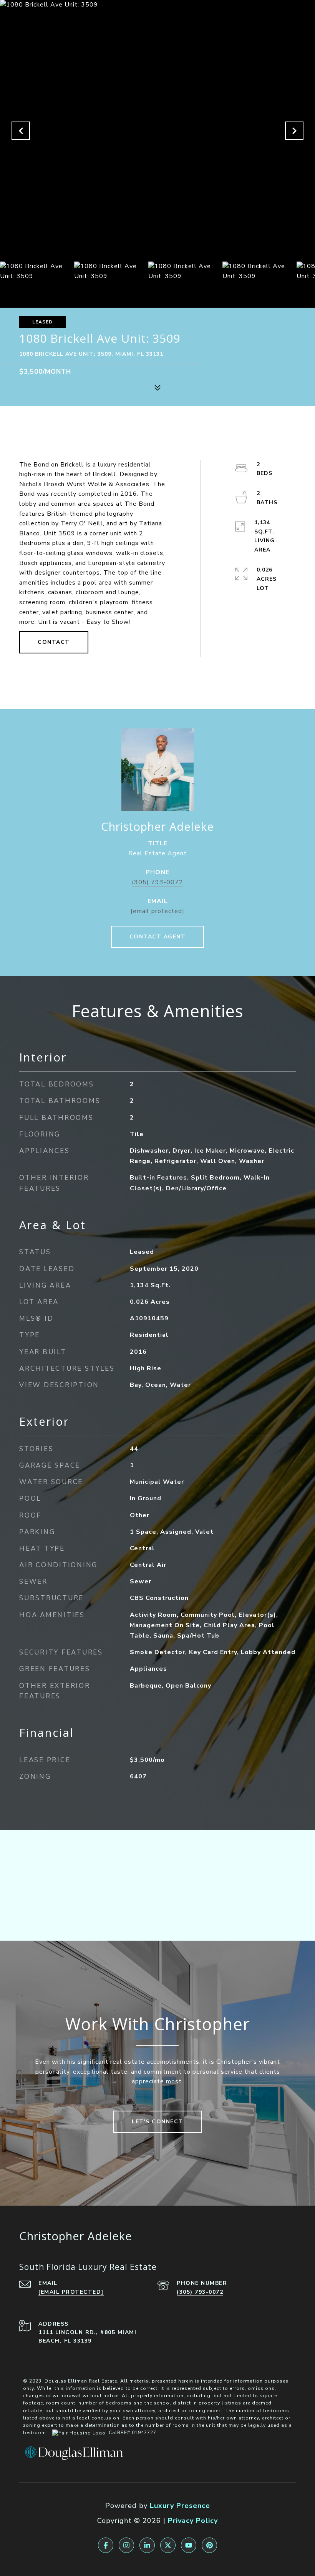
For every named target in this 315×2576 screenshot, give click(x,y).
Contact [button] (54, 642)
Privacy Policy (193, 2521)
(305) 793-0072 (157, 882)
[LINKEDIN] (147, 2545)
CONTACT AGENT (158, 937)
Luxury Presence (180, 2506)
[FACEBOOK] (106, 2545)
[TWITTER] (168, 2545)
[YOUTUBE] (189, 2545)
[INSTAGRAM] (126, 2545)
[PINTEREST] (209, 2545)
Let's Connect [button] (157, 2122)
